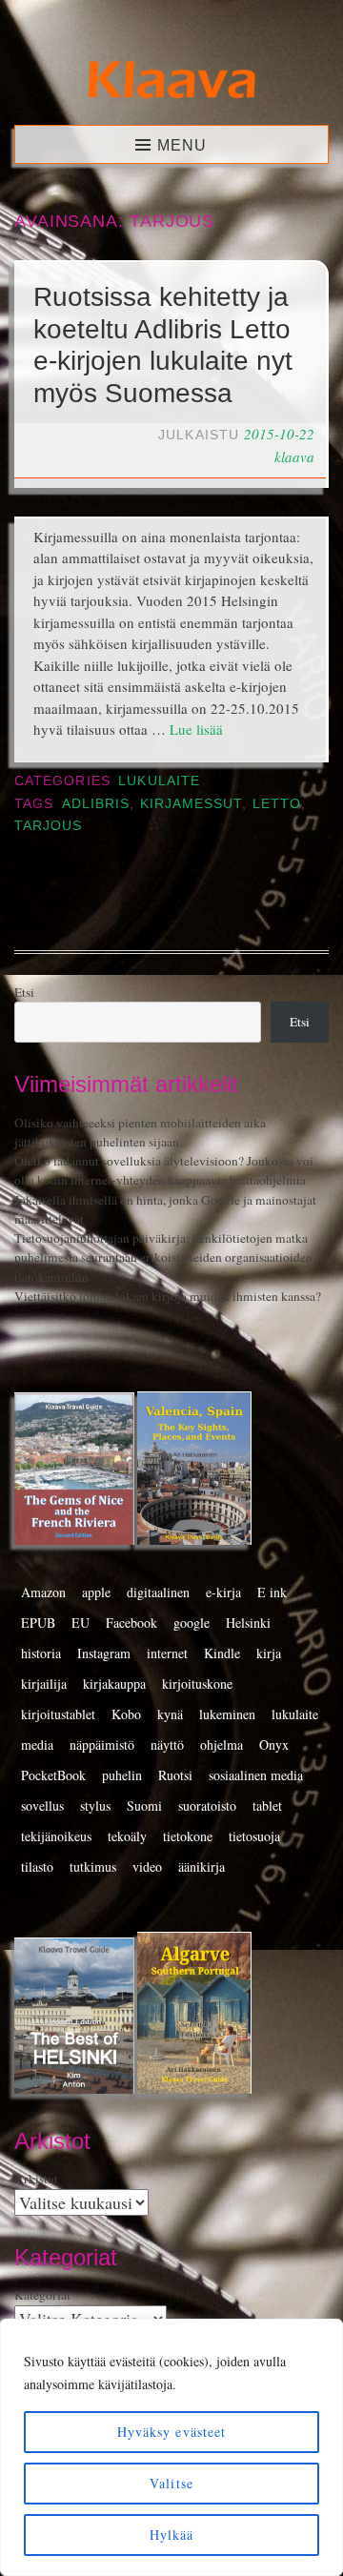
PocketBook (53, 1775)
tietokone (188, 1836)
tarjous (49, 826)
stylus (95, 1805)
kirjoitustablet (58, 1714)
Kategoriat (42, 2295)
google (192, 1623)
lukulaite (295, 1714)
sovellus (42, 1805)
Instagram (104, 1653)
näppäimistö (102, 1744)
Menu (182, 145)
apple (96, 1592)
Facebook (131, 1623)
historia (41, 1653)
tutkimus (93, 1866)
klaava (294, 456)
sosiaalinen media (256, 1775)
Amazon (43, 1592)
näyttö (167, 1744)
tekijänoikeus (56, 1836)
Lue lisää (196, 729)
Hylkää (172, 2535)
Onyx (274, 1744)
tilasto (37, 1866)
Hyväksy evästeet (172, 2432)
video (147, 1866)
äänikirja (202, 1866)
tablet (267, 1805)
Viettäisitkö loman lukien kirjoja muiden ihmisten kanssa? (168, 1296)
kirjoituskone (197, 1684)
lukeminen (227, 1714)
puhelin (122, 1775)
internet (167, 1653)
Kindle (222, 1653)
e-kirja (223, 1592)
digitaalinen (158, 1592)
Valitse (171, 2483)
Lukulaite (159, 781)
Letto (277, 804)
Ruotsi (175, 1775)
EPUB (38, 1623)
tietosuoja (254, 1836)
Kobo (126, 1714)
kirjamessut (192, 804)
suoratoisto (207, 1805)
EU (81, 1623)
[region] (171, 2447)
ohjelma (222, 1744)
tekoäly (127, 1836)
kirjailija (44, 1684)
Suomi (144, 1805)
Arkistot (36, 2179)
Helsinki (248, 1623)
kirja (269, 1653)
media (37, 1744)
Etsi (24, 992)
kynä (170, 1714)
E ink (272, 1592)
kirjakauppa (114, 1684)
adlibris (96, 804)
